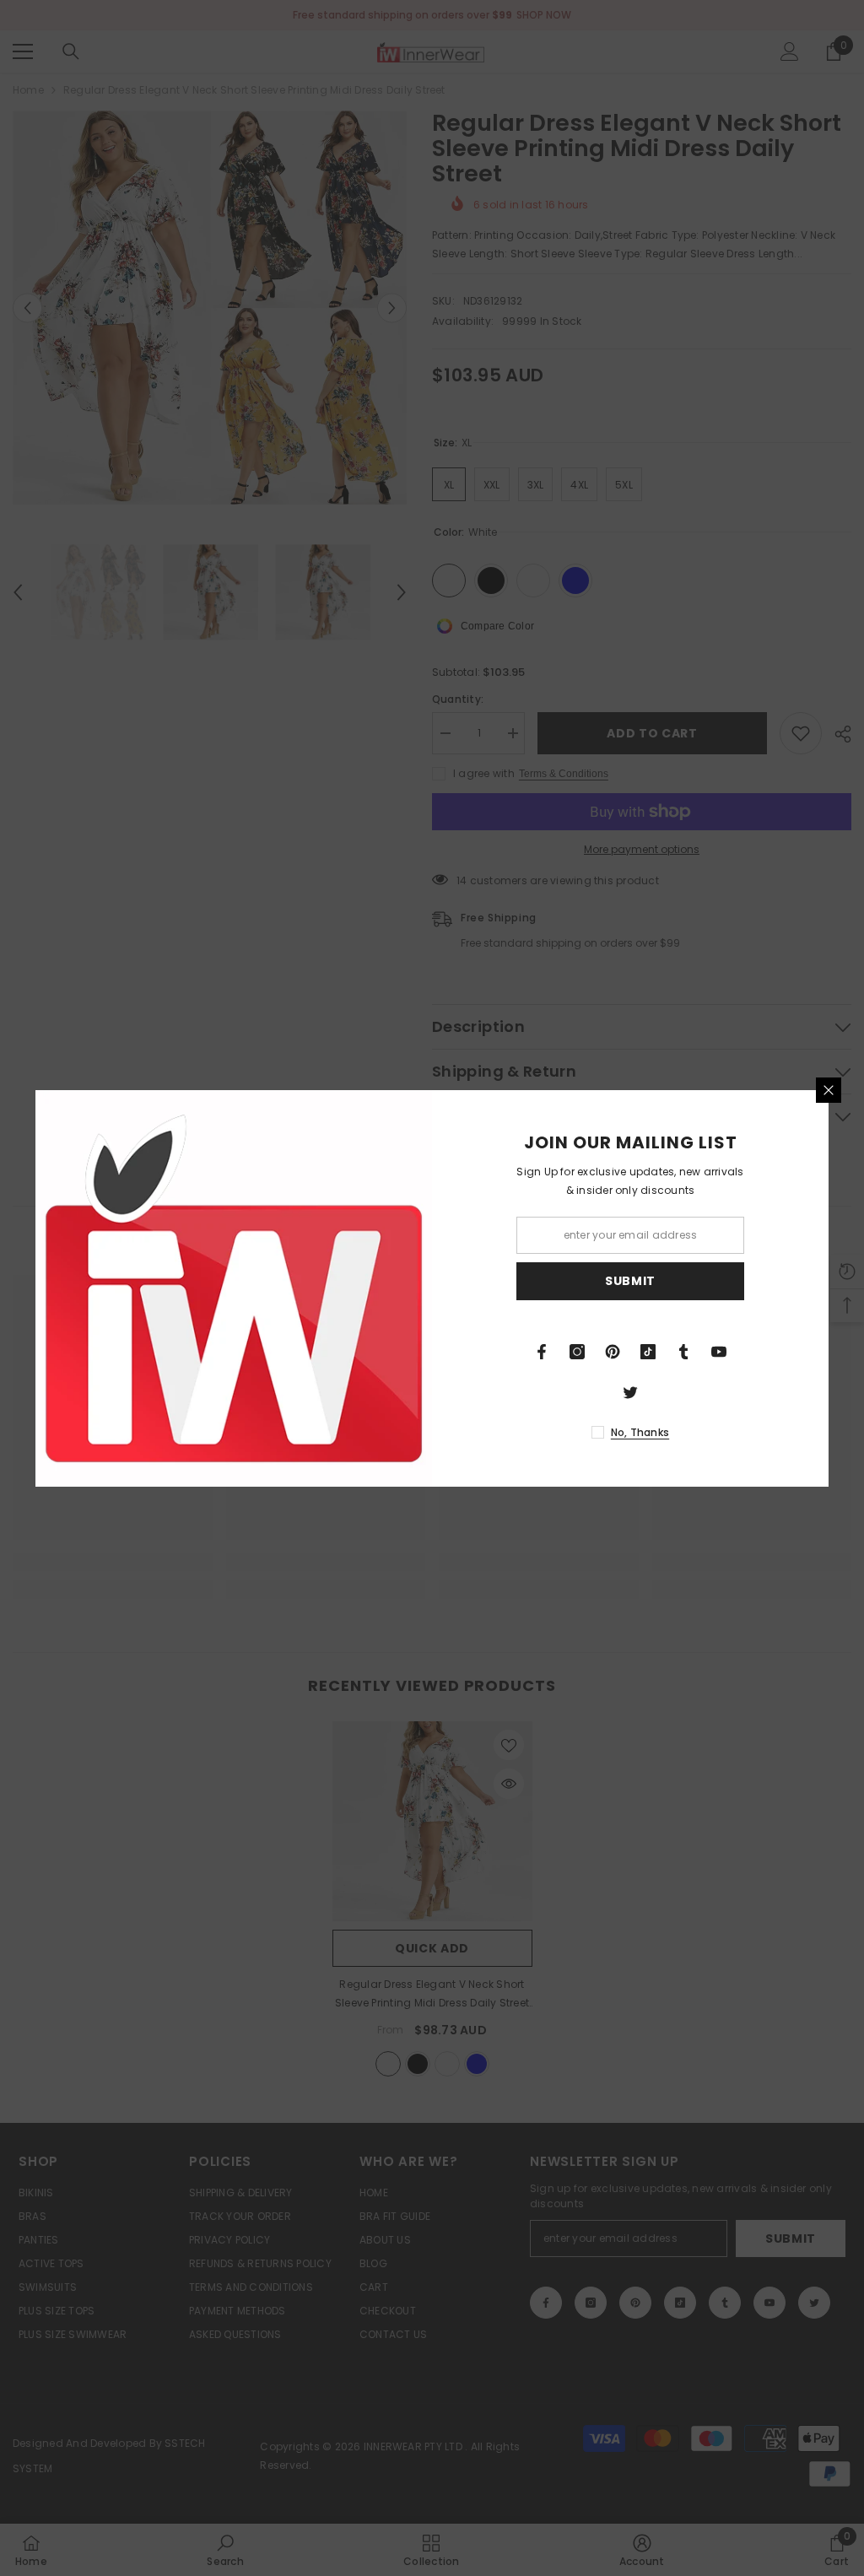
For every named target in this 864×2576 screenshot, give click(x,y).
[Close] (829, 1090)
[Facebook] (542, 1352)
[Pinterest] (613, 1352)
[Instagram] (577, 1352)
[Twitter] (630, 1392)
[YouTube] (719, 1352)
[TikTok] (648, 1352)
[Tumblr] (683, 1352)
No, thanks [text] (640, 1432)
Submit (630, 1281)
